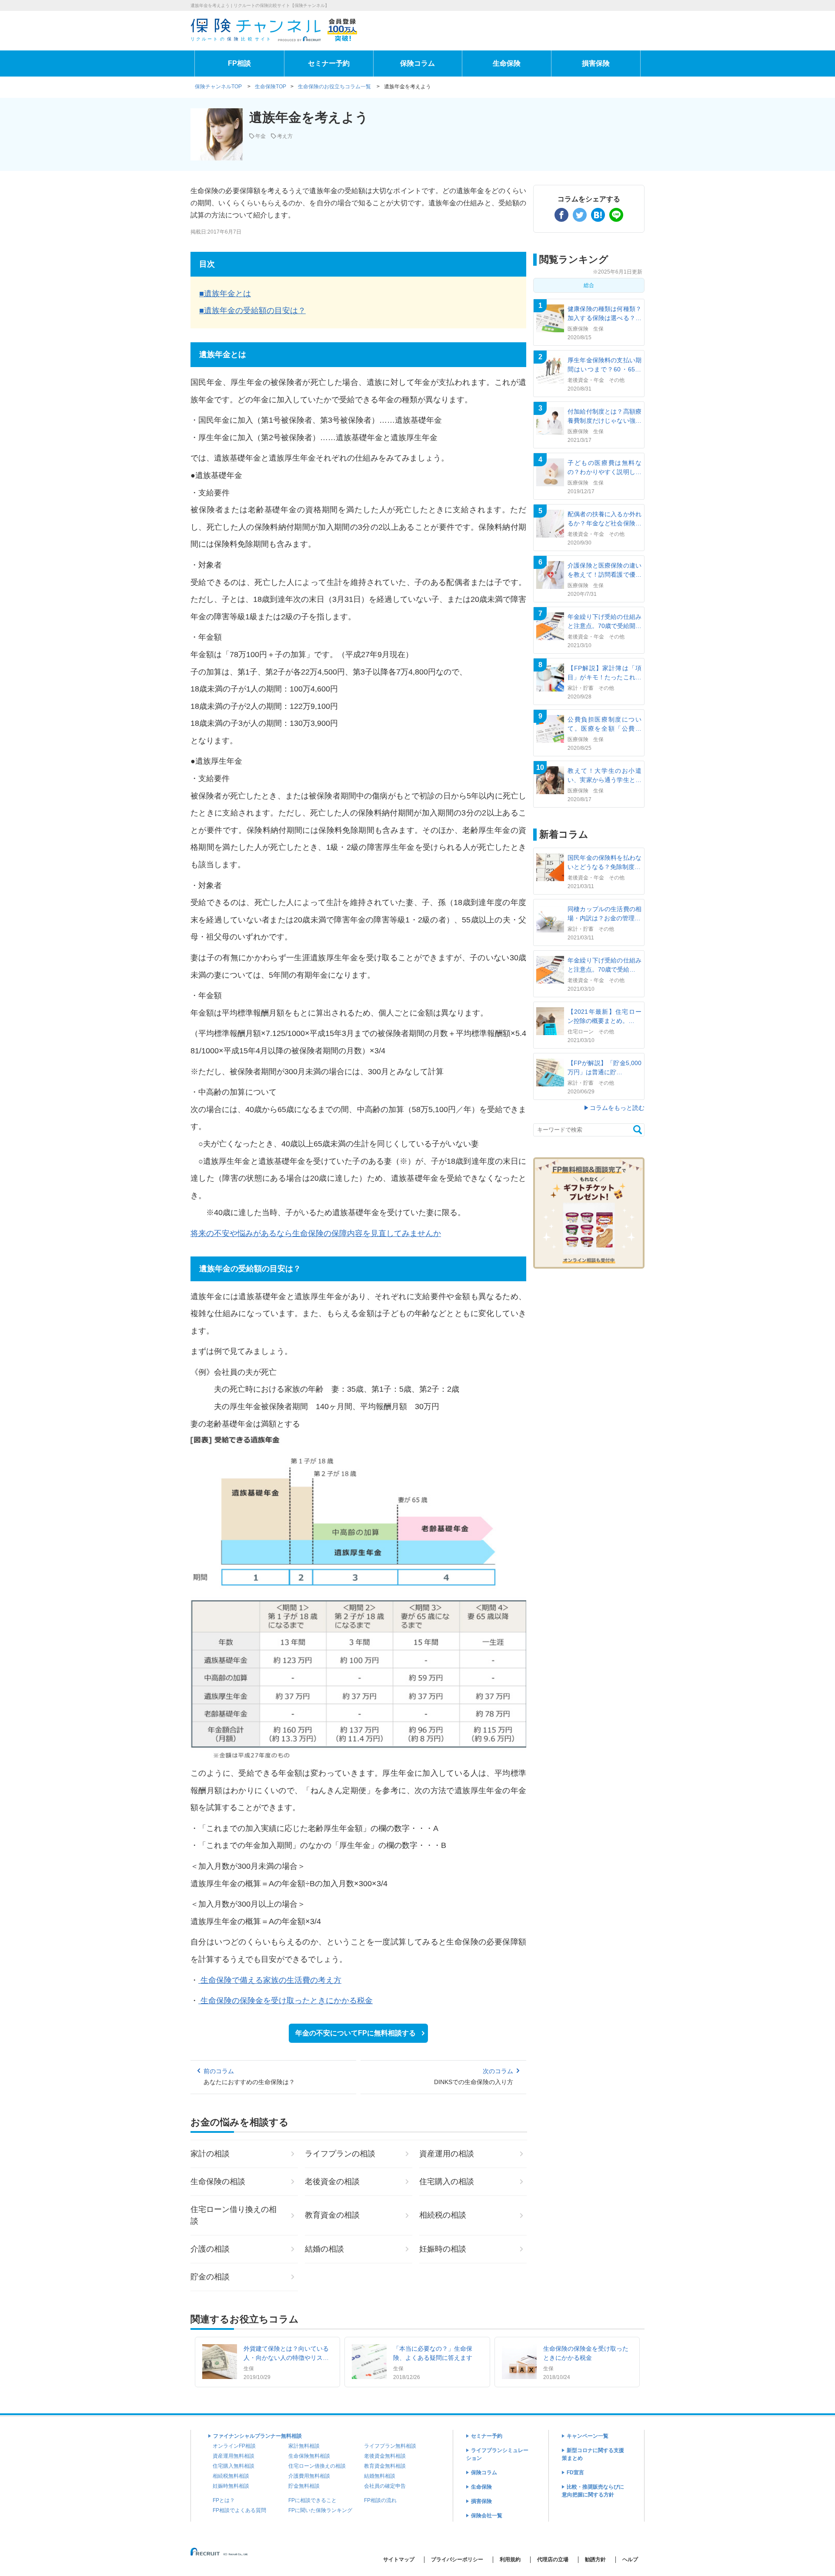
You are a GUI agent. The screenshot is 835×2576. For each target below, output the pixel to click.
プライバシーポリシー (457, 2559)
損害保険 (596, 63)
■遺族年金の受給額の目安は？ (252, 311)
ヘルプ (630, 2559)
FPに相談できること (312, 2500)
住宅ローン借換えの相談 (317, 2466)
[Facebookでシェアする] (561, 215)
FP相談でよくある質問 (239, 2510)
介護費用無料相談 (309, 2476)
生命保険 (507, 63)
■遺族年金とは (225, 294)
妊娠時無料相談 (231, 2486)
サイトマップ (399, 2559)
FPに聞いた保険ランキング (320, 2510)
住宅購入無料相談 (234, 2466)
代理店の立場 (553, 2559)
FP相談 (239, 63)
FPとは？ (224, 2500)
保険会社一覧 (487, 2516)
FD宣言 (575, 2472)
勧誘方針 (595, 2559)
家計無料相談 (304, 2446)
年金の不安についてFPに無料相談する (356, 2033)
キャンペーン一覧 (588, 2436)
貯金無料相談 (304, 2486)
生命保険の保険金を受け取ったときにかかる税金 (286, 2001)
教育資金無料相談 (385, 2466)
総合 (589, 285)
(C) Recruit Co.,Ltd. (220, 2555)
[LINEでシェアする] (616, 215)
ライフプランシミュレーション (497, 2454)
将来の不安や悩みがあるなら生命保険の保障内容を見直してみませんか (316, 1233)
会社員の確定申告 (385, 2486)
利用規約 (510, 2559)
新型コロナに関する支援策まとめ (593, 2454)
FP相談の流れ (380, 2500)
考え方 (285, 136)
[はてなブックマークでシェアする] (598, 215)
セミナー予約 (329, 63)
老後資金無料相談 (385, 2456)
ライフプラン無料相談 (390, 2446)
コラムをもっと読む (617, 1108)
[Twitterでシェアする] (580, 215)
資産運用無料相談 (234, 2456)
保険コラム (417, 63)
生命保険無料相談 (309, 2456)
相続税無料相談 (231, 2476)
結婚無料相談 (380, 2476)
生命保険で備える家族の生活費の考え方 (270, 1980)
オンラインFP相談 (234, 2446)
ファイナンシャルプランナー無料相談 (257, 2436)
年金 (261, 136)
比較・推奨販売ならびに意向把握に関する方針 (593, 2491)
